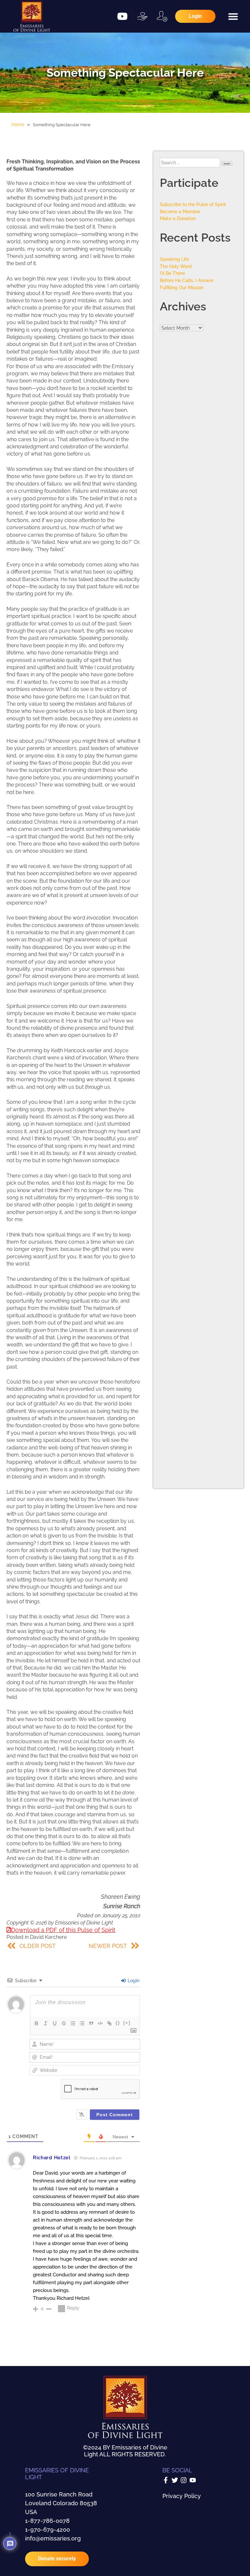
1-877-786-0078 (47, 2521)
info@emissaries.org (53, 2538)
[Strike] (64, 2023)
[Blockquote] (91, 2023)
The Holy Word (176, 266)
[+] (127, 2023)
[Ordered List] (73, 2023)
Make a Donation (178, 218)
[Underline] (55, 2023)
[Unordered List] (82, 2023)
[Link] (109, 2023)
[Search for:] (191, 163)
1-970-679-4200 (48, 2530)
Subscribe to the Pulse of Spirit (193, 204)
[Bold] (36, 2023)
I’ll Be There (172, 273)
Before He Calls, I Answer (187, 280)
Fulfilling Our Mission (182, 287)
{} (118, 2023)
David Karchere (48, 1937)
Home (18, 125)
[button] (233, 16)
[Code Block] (100, 2023)
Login (133, 1981)
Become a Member (180, 211)
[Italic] (46, 2023)
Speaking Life (174, 259)
